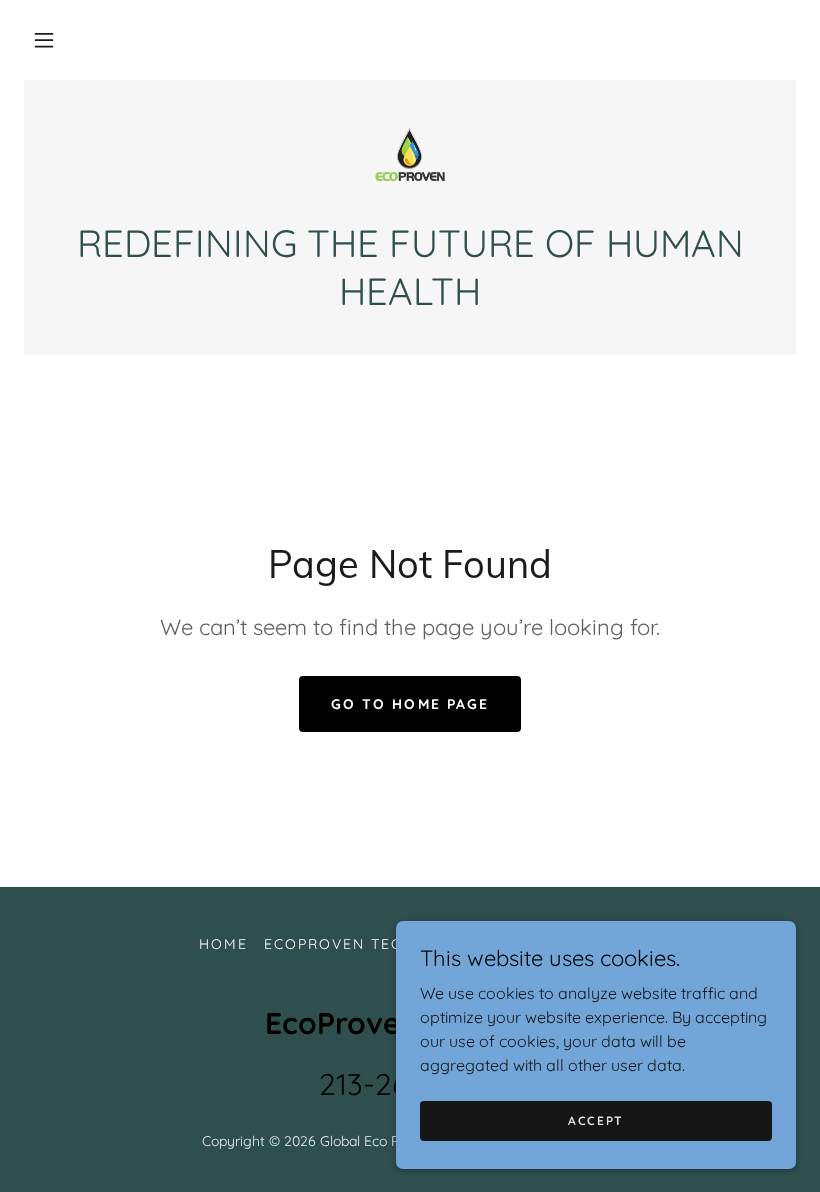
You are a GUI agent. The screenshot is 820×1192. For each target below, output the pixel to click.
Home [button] (223, 944)
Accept (596, 1120)
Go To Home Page (409, 704)
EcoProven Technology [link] (373, 944)
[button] (44, 40)
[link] (410, 160)
